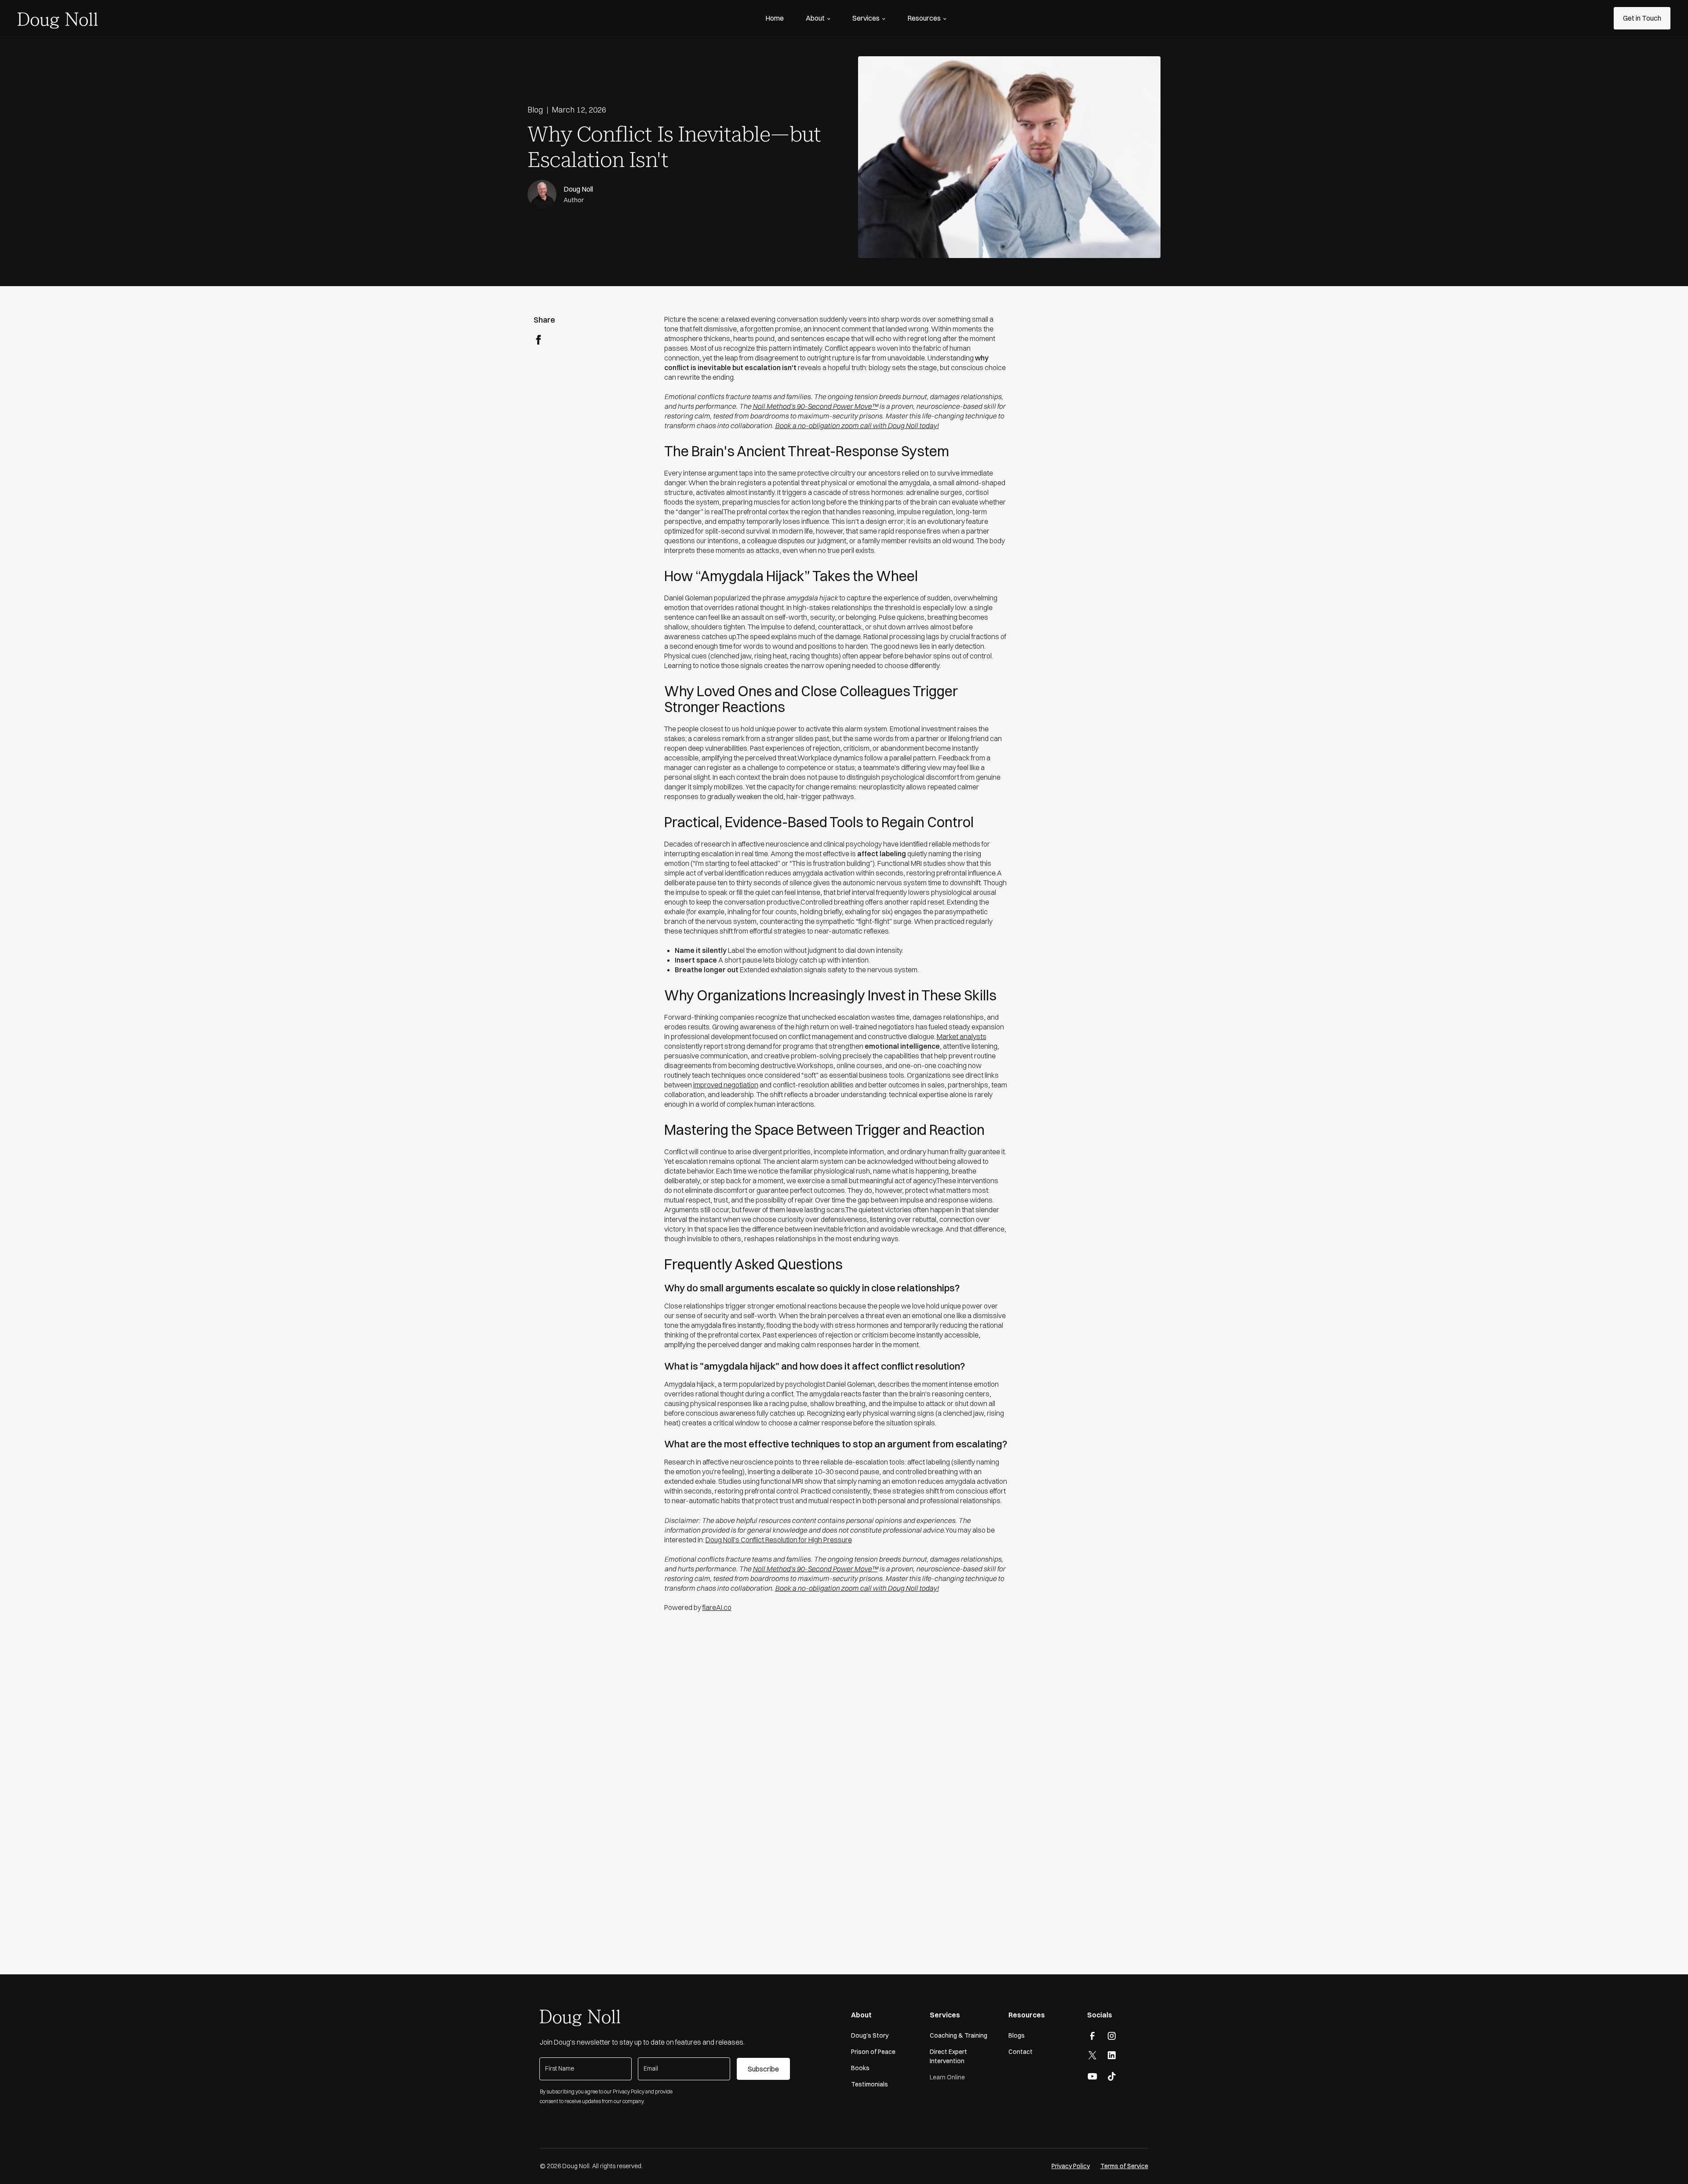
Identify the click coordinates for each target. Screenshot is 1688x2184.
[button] (818, 18)
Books (860, 2068)
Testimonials (869, 2084)
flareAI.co (717, 1607)
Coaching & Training (959, 2035)
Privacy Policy (1071, 2166)
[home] (58, 18)
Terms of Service (1124, 2166)
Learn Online (947, 2077)
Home (775, 18)
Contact (1020, 2052)
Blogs (1017, 2035)
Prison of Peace (873, 2052)
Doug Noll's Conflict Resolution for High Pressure (779, 1540)
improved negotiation (726, 1085)
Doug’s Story (870, 2035)
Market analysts (962, 1036)
